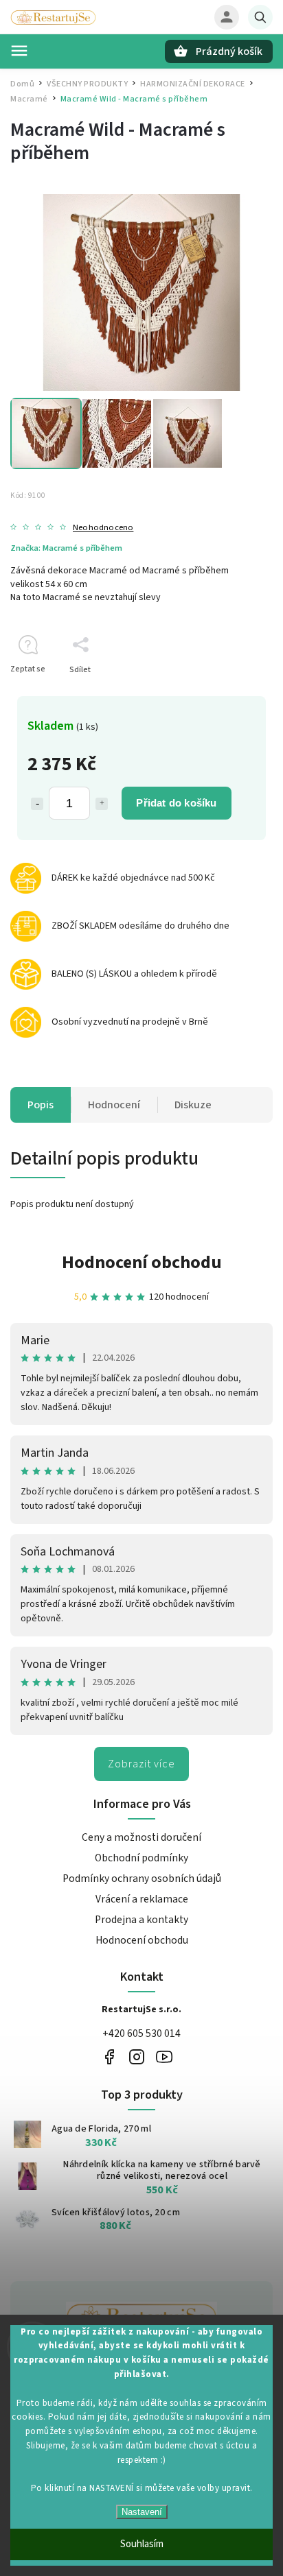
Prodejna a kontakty (141, 1920)
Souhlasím (142, 2544)
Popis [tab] (41, 1105)
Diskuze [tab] (193, 1105)
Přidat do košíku (176, 803)
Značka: (66, 548)
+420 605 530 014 (141, 2034)
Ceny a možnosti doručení (141, 1837)
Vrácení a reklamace (142, 1899)
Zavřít (230, 694)
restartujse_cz (136, 2056)
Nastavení (142, 2512)
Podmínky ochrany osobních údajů (142, 1879)
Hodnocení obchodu (142, 1262)
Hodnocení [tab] (114, 1105)
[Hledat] (260, 17)
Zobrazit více (141, 1764)
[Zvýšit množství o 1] (102, 804)
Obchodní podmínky (141, 1858)
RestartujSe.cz (109, 2056)
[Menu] (19, 51)
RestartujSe (164, 2056)
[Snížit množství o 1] (37, 804)
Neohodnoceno (103, 528)
